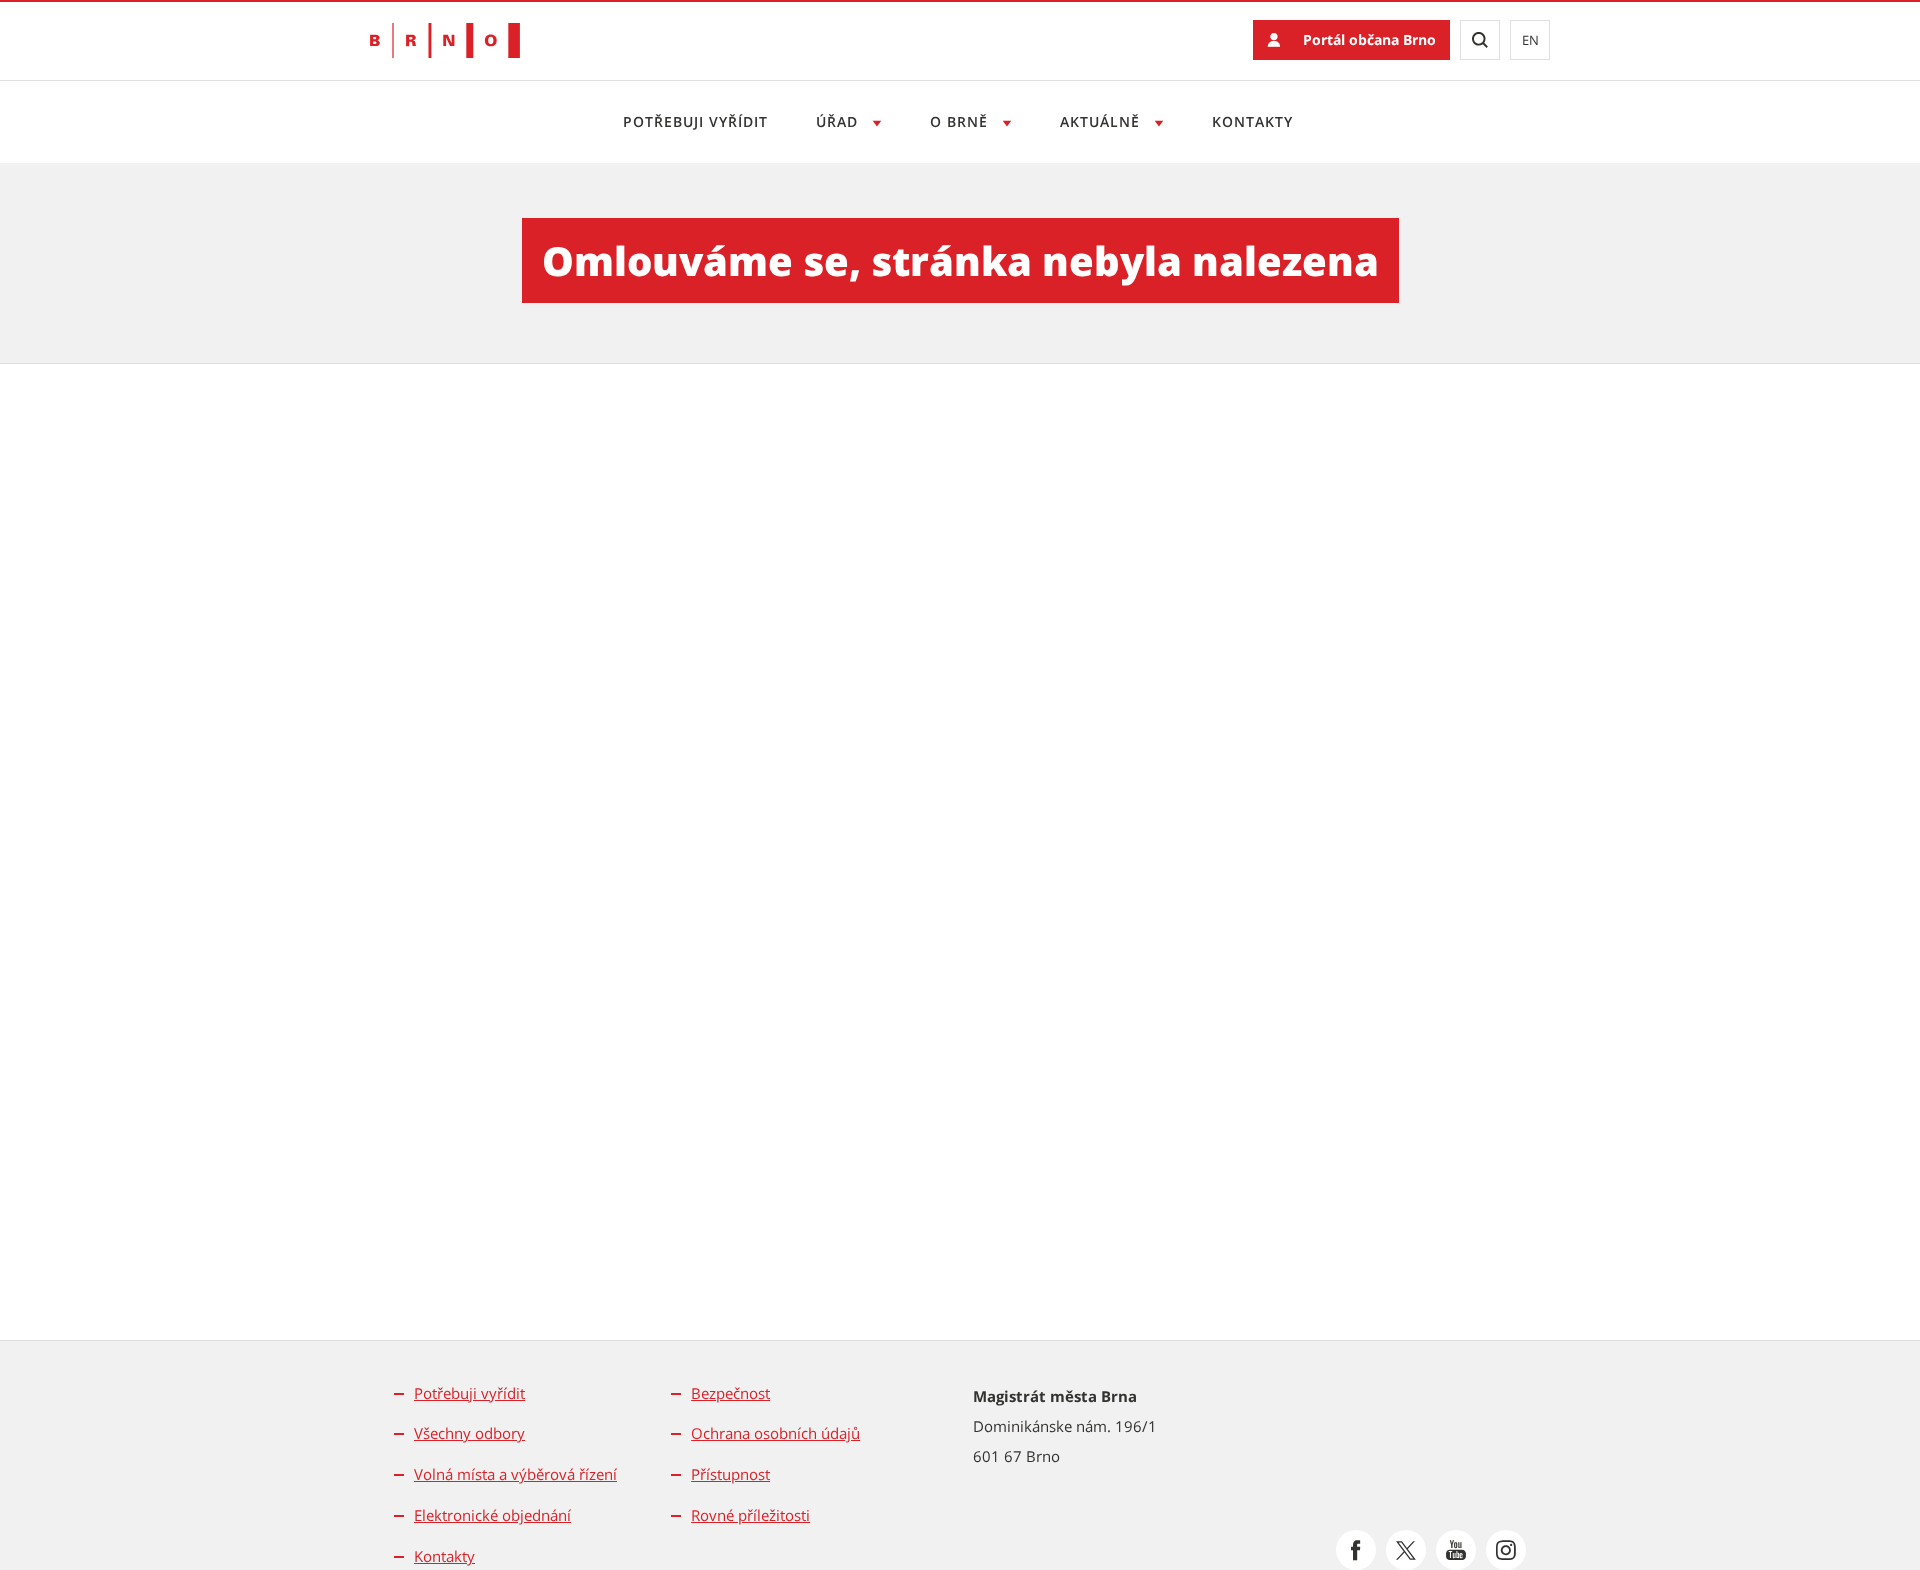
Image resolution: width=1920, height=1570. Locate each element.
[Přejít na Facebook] (1356, 1550)
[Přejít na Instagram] (1506, 1550)
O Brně (961, 121)
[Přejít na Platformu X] (1406, 1550)
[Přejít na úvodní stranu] (445, 40)
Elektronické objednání (492, 1515)
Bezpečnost (730, 1393)
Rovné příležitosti (750, 1515)
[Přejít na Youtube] (1456, 1550)
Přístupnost (730, 1474)
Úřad (839, 121)
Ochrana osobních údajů (775, 1433)
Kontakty (1252, 121)
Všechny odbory (469, 1433)
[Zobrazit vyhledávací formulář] (1480, 40)
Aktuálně (1102, 121)
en (1530, 40)
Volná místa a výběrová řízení (515, 1474)
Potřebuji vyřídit (695, 121)
